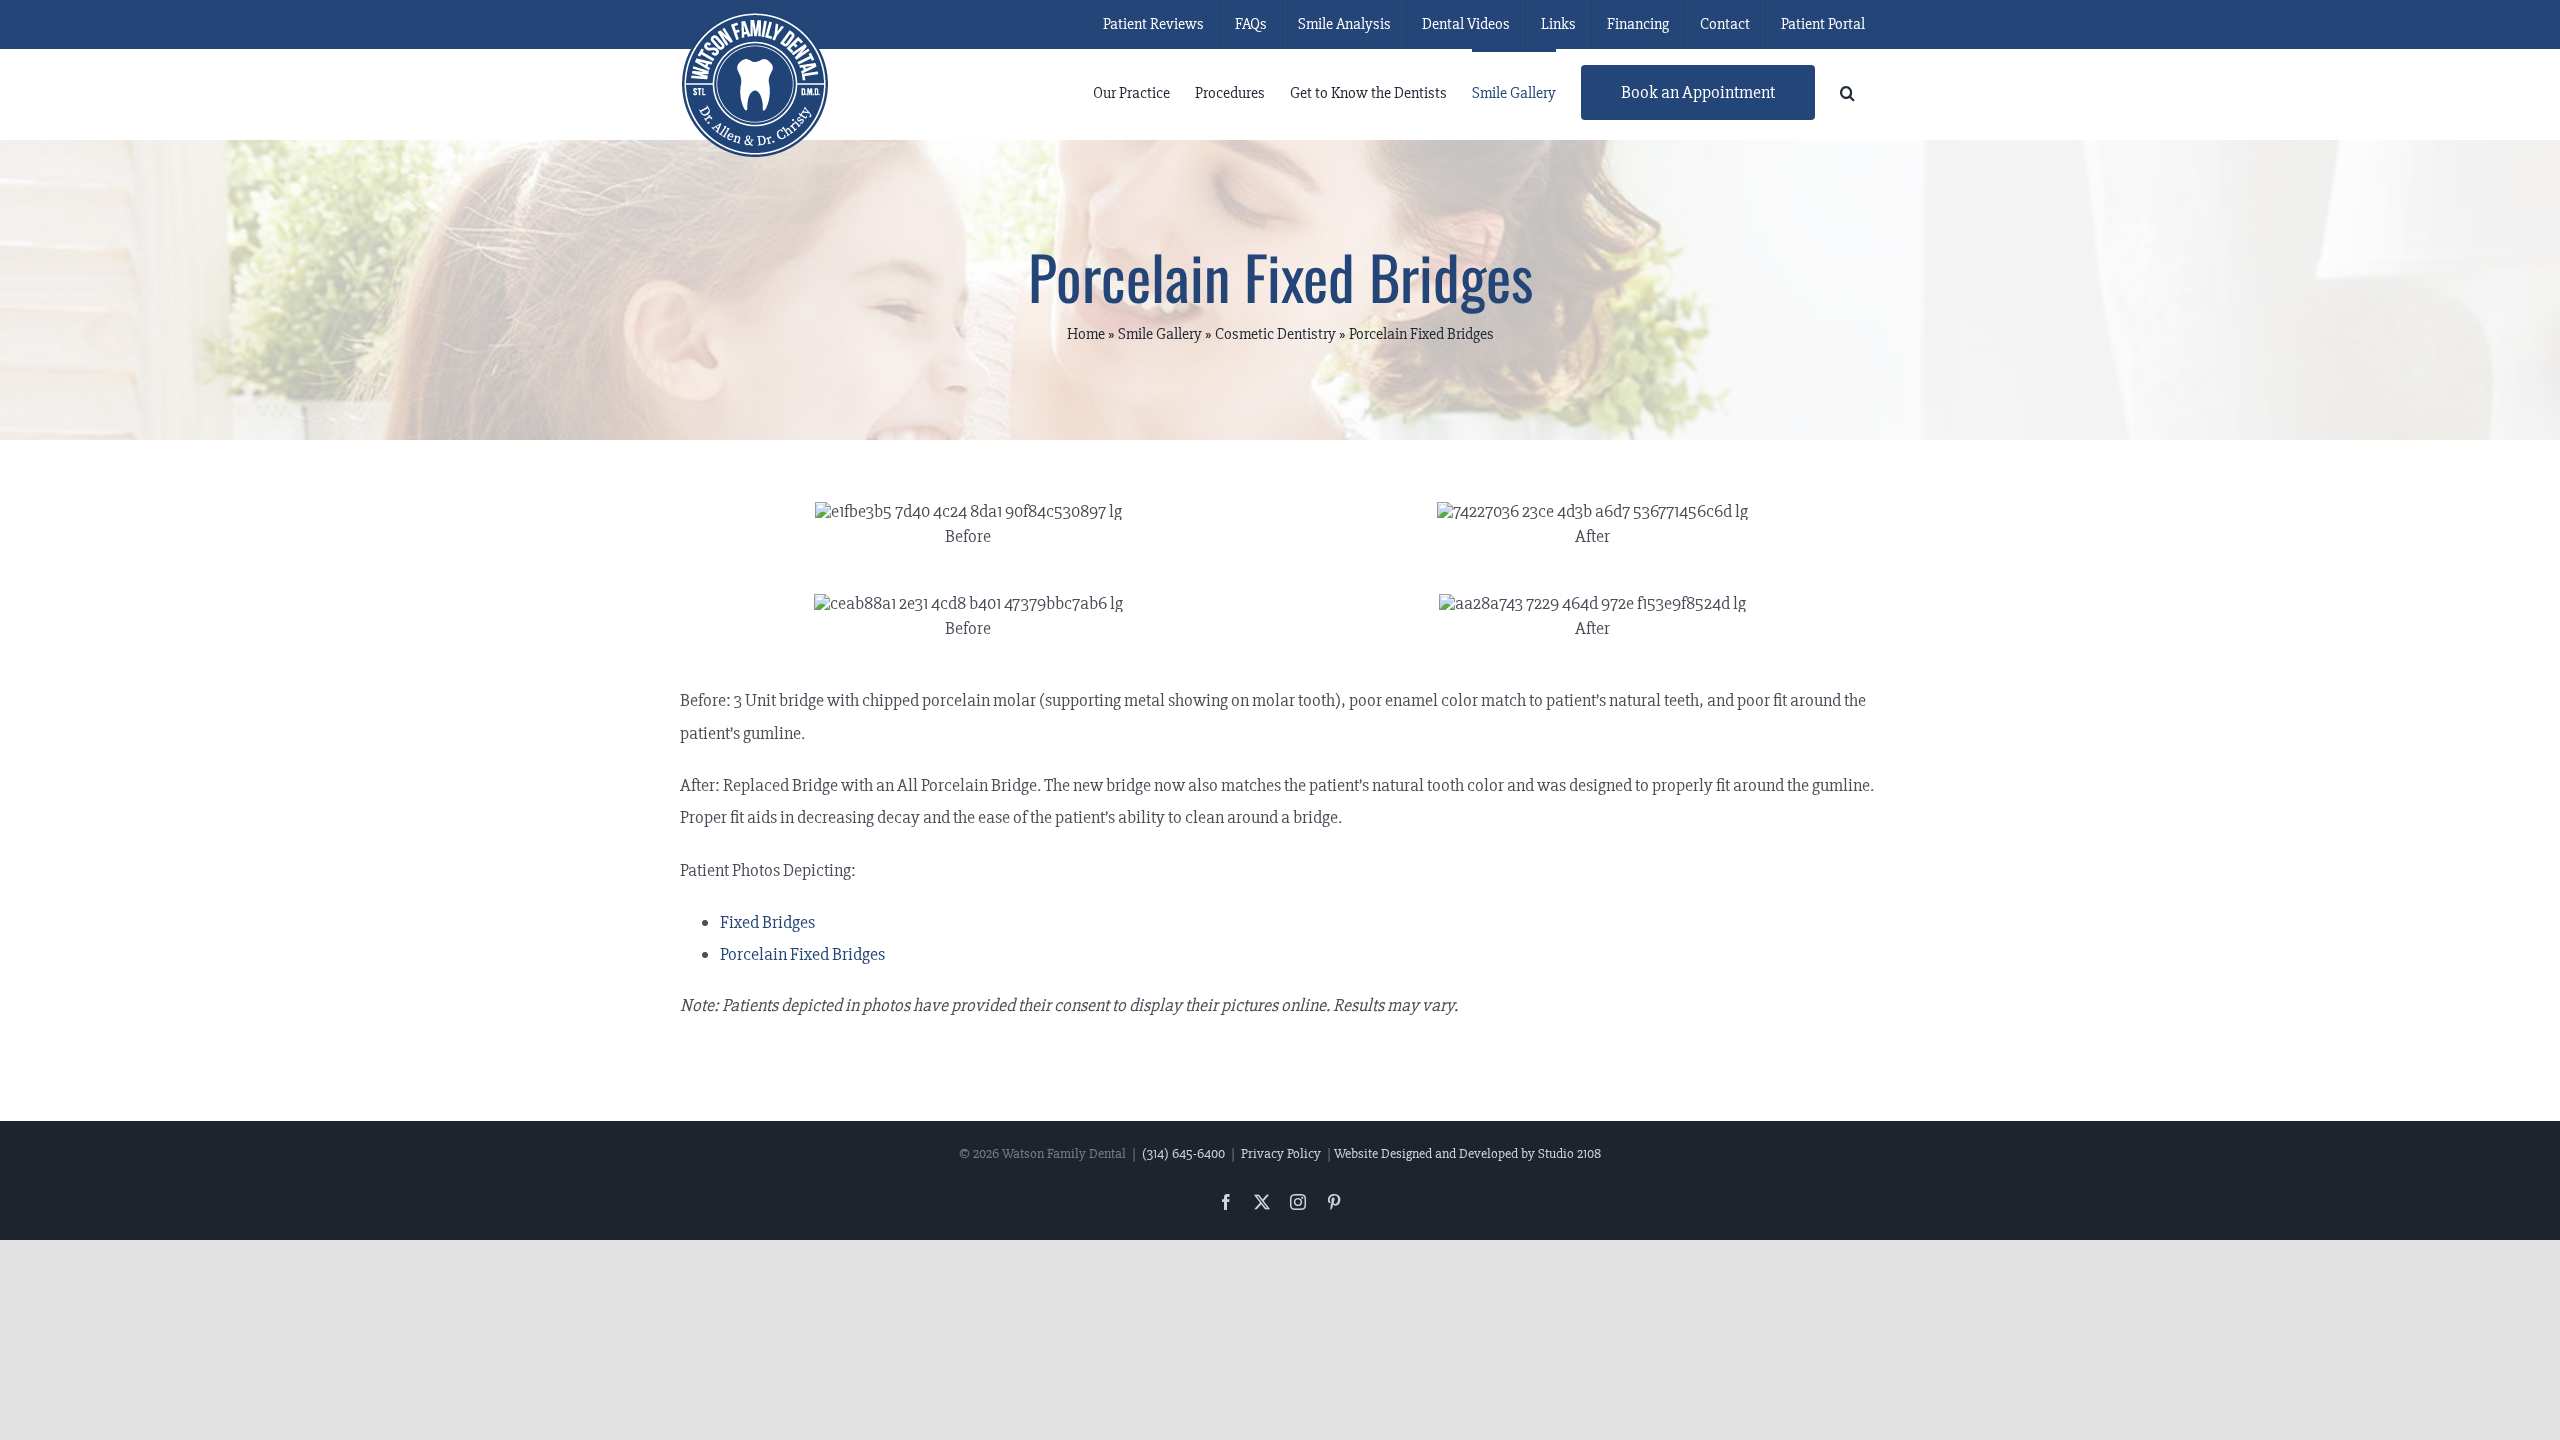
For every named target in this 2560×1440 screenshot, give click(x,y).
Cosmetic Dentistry (1275, 334)
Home (1086, 334)
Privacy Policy (1281, 1153)
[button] (1847, 91)
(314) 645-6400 (1183, 1153)
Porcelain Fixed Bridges (802, 954)
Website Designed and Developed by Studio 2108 (1467, 1153)
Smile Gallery (1160, 334)
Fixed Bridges (767, 922)
